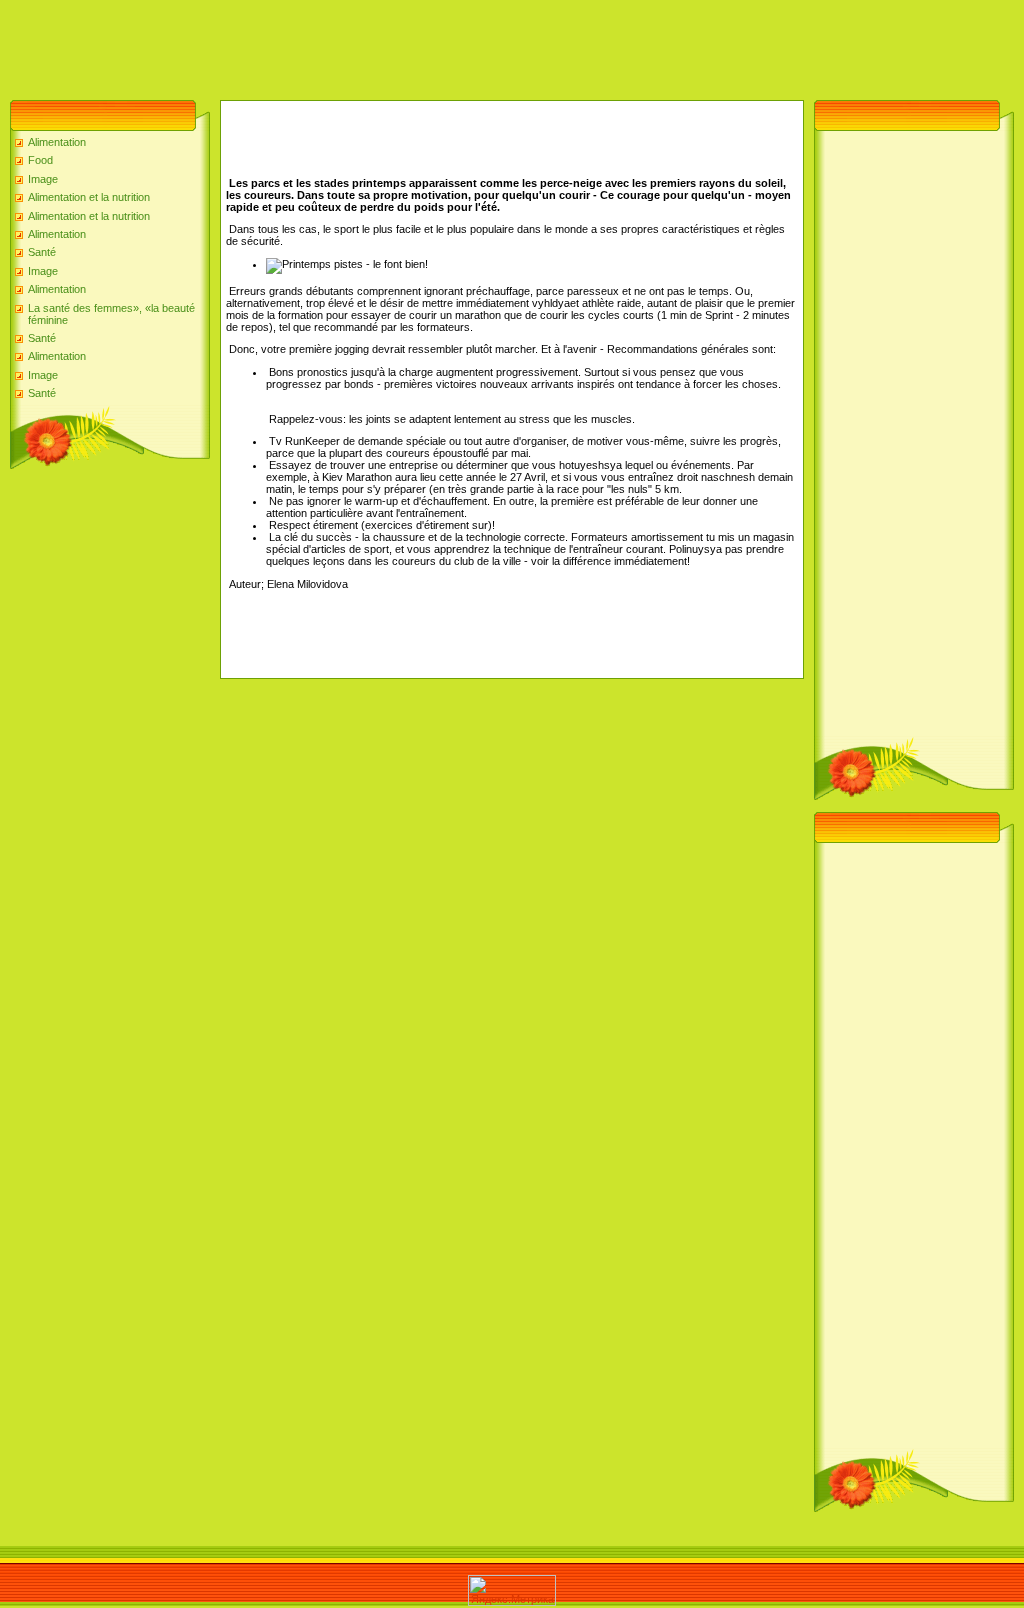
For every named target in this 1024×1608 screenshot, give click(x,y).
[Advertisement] (364, 45)
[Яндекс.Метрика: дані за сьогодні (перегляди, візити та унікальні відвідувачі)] (512, 1590)
